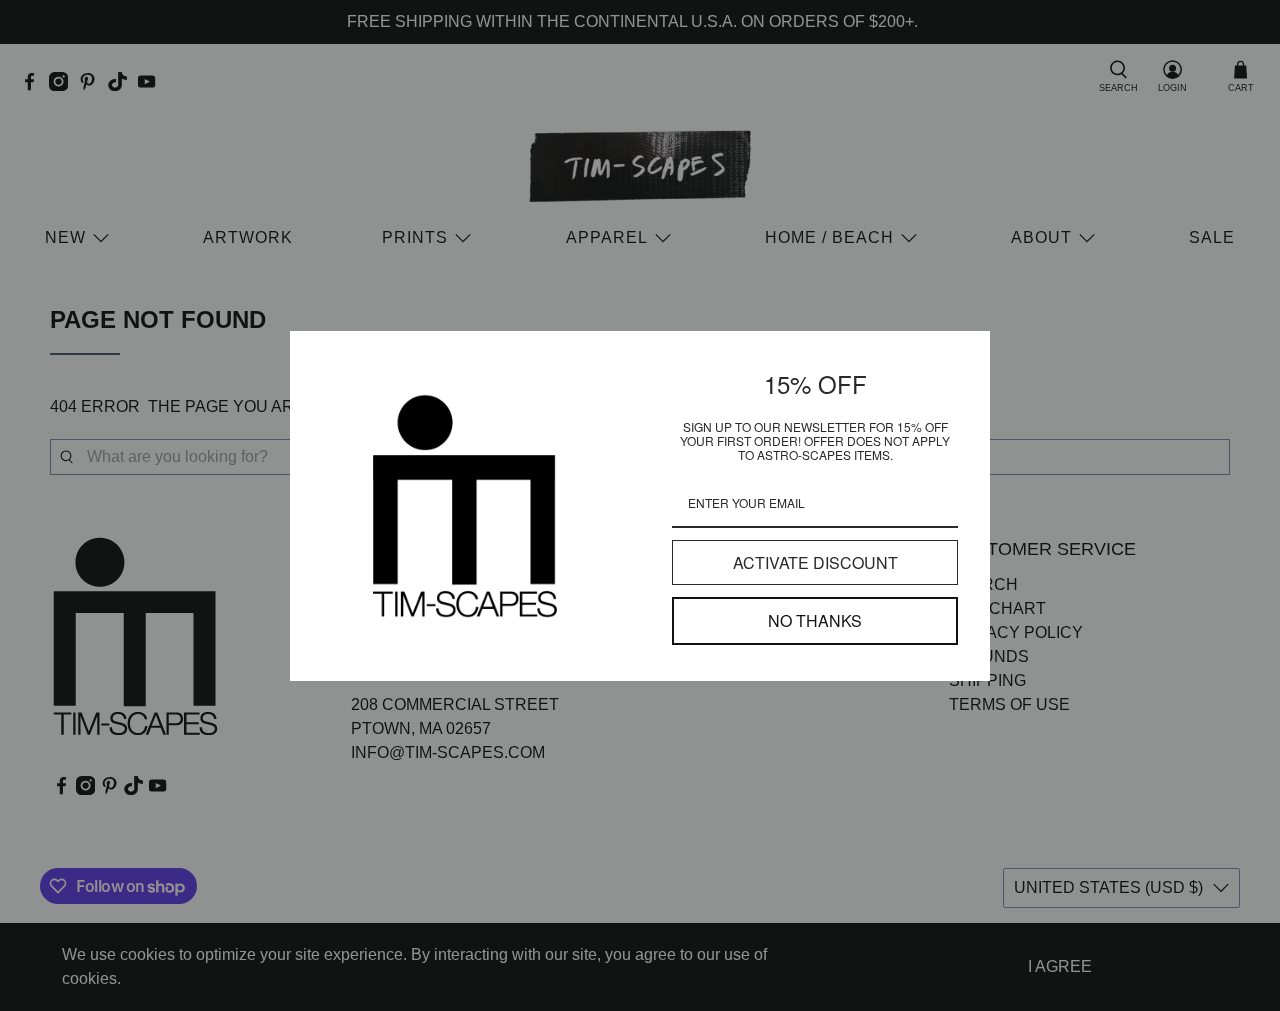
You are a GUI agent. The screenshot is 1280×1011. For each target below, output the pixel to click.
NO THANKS (815, 620)
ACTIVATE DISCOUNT (815, 562)
